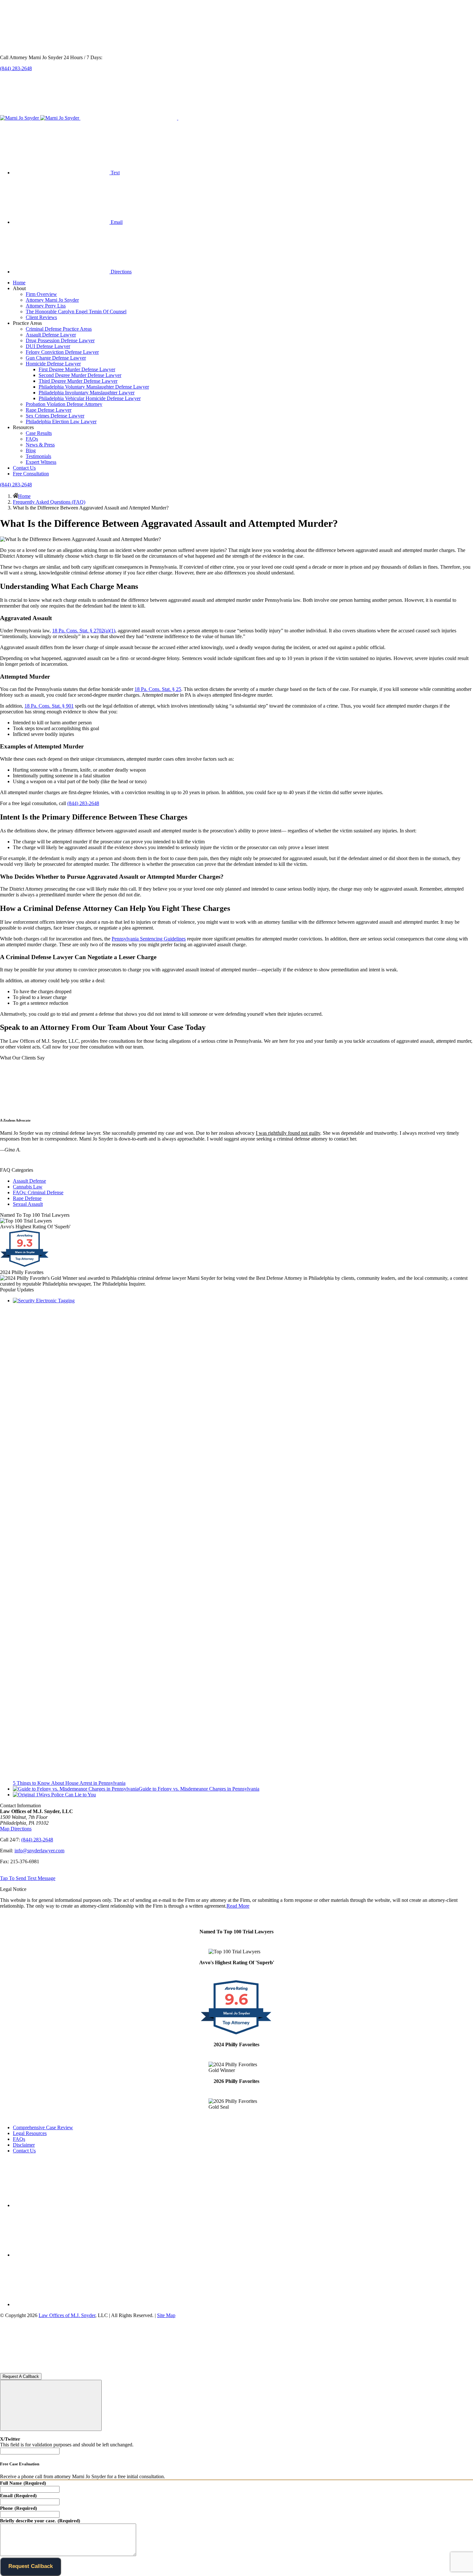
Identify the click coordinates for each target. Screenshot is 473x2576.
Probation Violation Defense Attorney (64, 404)
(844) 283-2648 (16, 68)
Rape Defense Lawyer (49, 410)
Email (18, 2496)
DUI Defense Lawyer (48, 346)
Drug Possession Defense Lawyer (60, 340)
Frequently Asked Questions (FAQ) (49, 502)
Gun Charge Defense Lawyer (56, 358)
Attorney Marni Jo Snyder (52, 300)
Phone (19, 2508)
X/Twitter (10, 2439)
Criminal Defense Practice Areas (59, 329)
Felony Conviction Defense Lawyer (62, 352)
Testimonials (38, 456)
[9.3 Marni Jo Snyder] (25, 1266)
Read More (238, 1906)
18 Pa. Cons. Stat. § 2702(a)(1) (84, 631)
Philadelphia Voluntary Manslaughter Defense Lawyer (94, 387)
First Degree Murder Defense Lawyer (77, 369)
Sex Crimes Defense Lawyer (55, 416)
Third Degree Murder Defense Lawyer (78, 381)
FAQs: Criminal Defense (38, 1192)
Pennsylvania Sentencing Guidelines (149, 939)
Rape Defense (27, 1198)
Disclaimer (24, 2145)
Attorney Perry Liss (46, 306)
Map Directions (16, 1829)
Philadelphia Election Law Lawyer (61, 422)
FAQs (32, 439)
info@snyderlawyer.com (39, 1851)
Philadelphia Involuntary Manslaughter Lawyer (87, 393)
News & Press (40, 445)
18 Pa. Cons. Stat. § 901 (49, 706)
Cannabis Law (28, 1187)
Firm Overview (41, 294)
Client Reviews (41, 317)
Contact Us (24, 468)
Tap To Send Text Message (28, 1878)
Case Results (39, 433)
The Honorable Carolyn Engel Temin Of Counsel (76, 312)
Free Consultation (31, 474)
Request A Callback (21, 2376)
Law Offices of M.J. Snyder (67, 2315)
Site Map (166, 2315)
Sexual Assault (28, 1204)
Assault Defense (29, 1181)
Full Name (23, 2483)
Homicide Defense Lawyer (53, 364)
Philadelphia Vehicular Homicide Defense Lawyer (90, 398)
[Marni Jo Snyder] (40, 118)
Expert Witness (41, 462)
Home (19, 283)
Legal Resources (30, 2133)
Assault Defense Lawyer (51, 335)
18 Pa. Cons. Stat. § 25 (158, 689)
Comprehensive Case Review (43, 2127)
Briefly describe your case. (40, 2521)
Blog (31, 450)
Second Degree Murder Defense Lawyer (80, 375)
